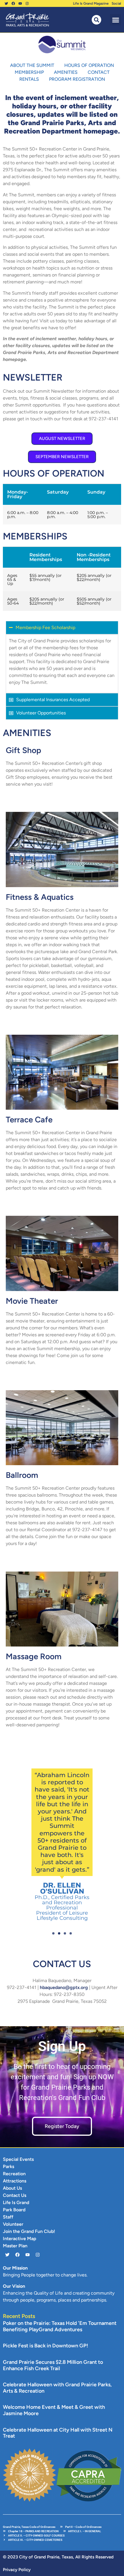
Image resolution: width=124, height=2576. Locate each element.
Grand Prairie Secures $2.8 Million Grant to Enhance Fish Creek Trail (53, 2365)
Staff (8, 2217)
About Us (12, 2188)
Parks (9, 2166)
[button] (115, 20)
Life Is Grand (16, 2203)
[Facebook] (13, 3)
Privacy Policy (17, 2570)
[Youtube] (20, 3)
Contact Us (15, 2195)
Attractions (15, 2181)
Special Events (18, 2159)
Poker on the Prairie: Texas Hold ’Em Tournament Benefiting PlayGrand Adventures (60, 2326)
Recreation (14, 2174)
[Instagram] (27, 3)
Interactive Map (20, 2239)
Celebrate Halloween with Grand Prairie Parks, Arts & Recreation (57, 2388)
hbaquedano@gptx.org (64, 1987)
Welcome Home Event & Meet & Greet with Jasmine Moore (54, 2410)
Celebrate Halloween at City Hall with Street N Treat (58, 2433)
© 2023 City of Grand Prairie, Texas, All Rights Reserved (58, 2557)
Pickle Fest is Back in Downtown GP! (46, 2346)
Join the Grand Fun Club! (29, 2231)
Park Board (14, 2210)
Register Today (62, 2126)
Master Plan (15, 2246)
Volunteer (13, 2224)
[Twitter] (6, 3)
